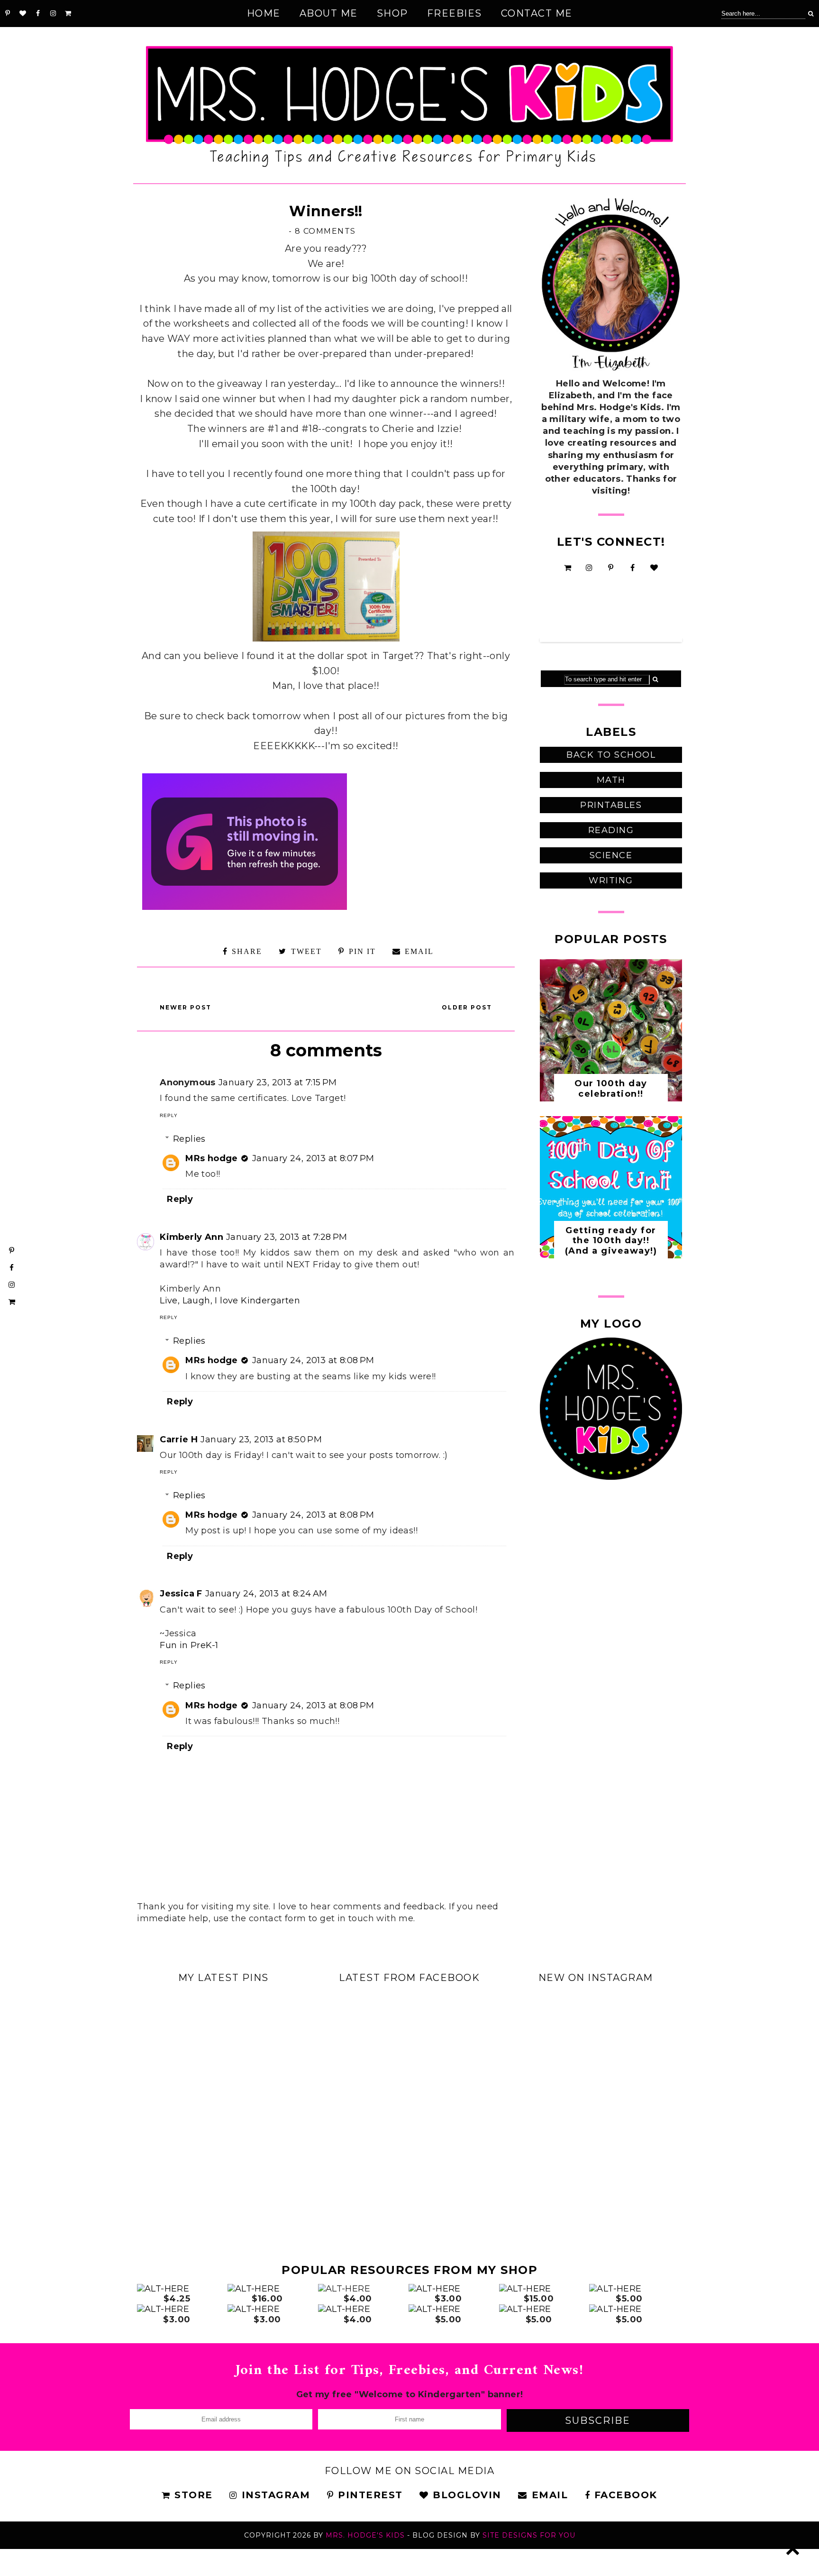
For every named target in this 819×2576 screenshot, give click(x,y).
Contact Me (537, 13)
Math (611, 780)
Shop (392, 13)
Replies (189, 1139)
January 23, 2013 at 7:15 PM (278, 1082)
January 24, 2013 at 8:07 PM (313, 1158)
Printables (611, 805)
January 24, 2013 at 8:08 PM (313, 1360)
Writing (611, 880)
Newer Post (186, 1007)
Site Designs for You (529, 2535)
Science (611, 855)
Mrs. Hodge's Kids (365, 2535)
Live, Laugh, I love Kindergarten (230, 1301)
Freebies (455, 13)
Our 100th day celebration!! (611, 1089)
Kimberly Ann (191, 1237)
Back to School (611, 755)
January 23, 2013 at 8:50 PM (261, 1439)
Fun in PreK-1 (189, 1645)
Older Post (467, 1007)
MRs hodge (212, 1158)
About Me (329, 13)
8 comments (325, 231)
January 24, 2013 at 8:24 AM (266, 1594)
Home (264, 13)
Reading (611, 830)
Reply (169, 1115)
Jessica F (181, 1594)
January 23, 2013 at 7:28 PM (287, 1237)
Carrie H (179, 1439)
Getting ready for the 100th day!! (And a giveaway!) (611, 1241)
